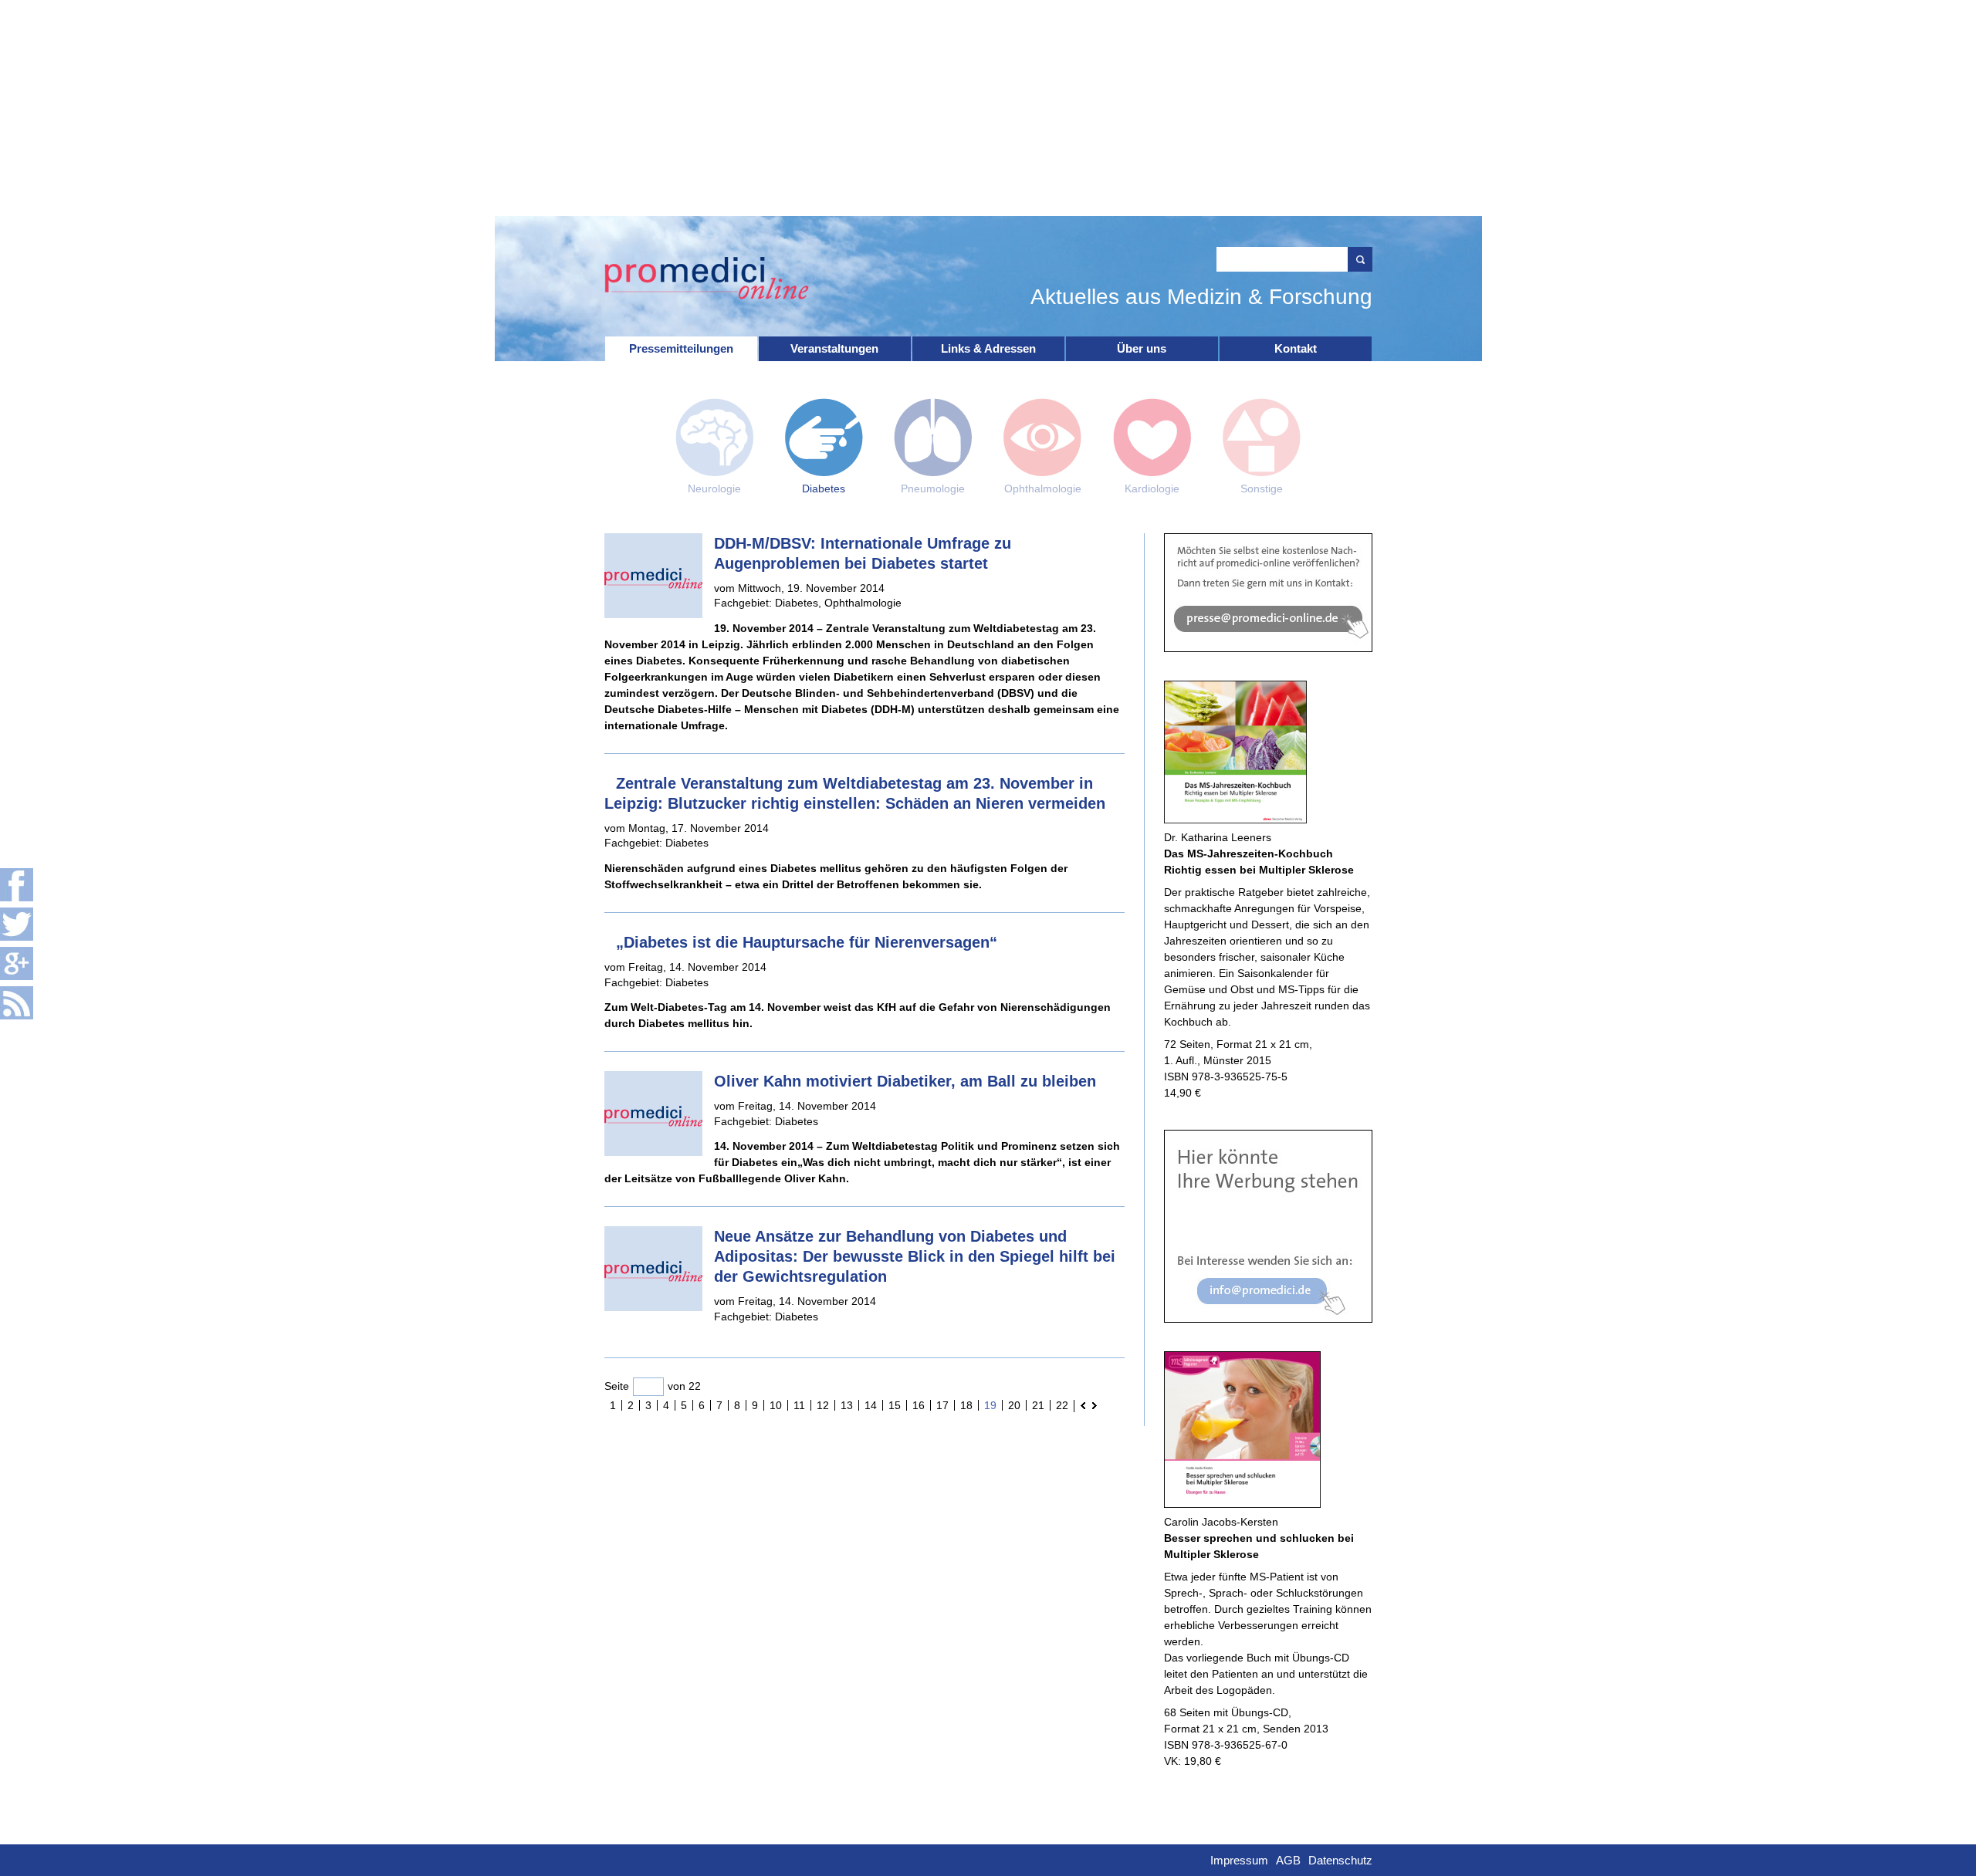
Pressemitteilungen (681, 348)
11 (799, 1405)
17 (942, 1405)
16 (919, 1405)
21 (1038, 1405)
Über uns (1142, 348)
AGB (1288, 1860)
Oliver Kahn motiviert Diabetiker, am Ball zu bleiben (905, 1081)
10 (776, 1405)
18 (966, 1405)
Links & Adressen (988, 348)
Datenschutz (1340, 1860)
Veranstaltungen (834, 348)
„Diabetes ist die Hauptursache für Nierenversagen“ (807, 942)
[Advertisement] (988, 108)
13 (847, 1405)
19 (990, 1405)
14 (871, 1405)
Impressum (1239, 1860)
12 (823, 1405)
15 (895, 1405)
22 (1062, 1405)
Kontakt (1296, 348)
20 (1014, 1405)
